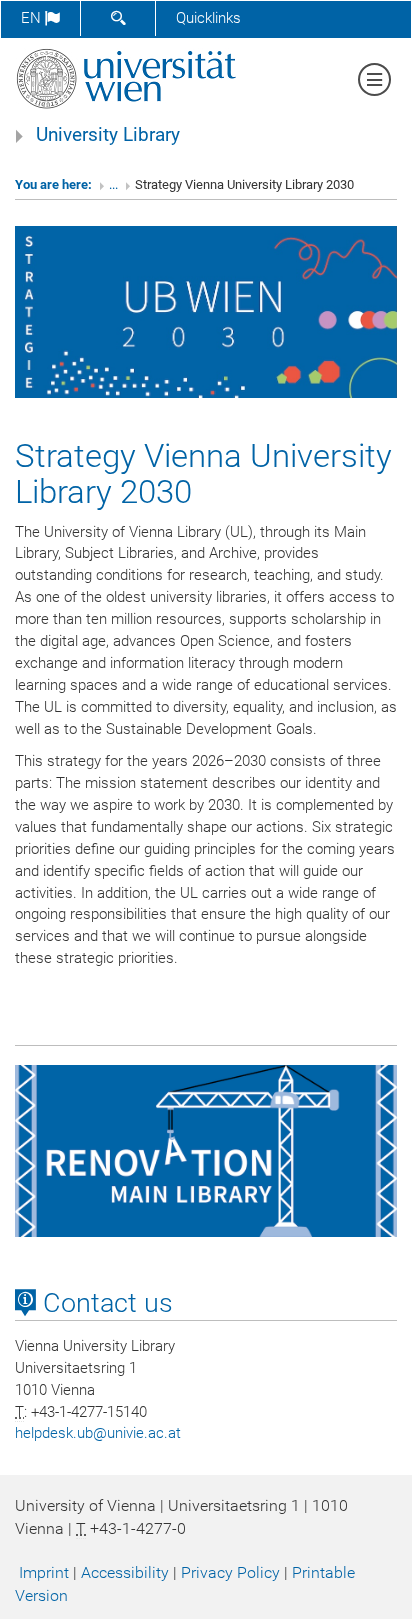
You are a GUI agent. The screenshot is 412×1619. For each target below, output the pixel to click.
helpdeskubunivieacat (98, 1433)
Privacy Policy (230, 1572)
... (113, 184)
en (33, 18)
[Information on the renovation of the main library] (206, 1150)
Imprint (44, 1572)
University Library (108, 135)
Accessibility (125, 1572)
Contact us (104, 1303)
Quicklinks (208, 18)
